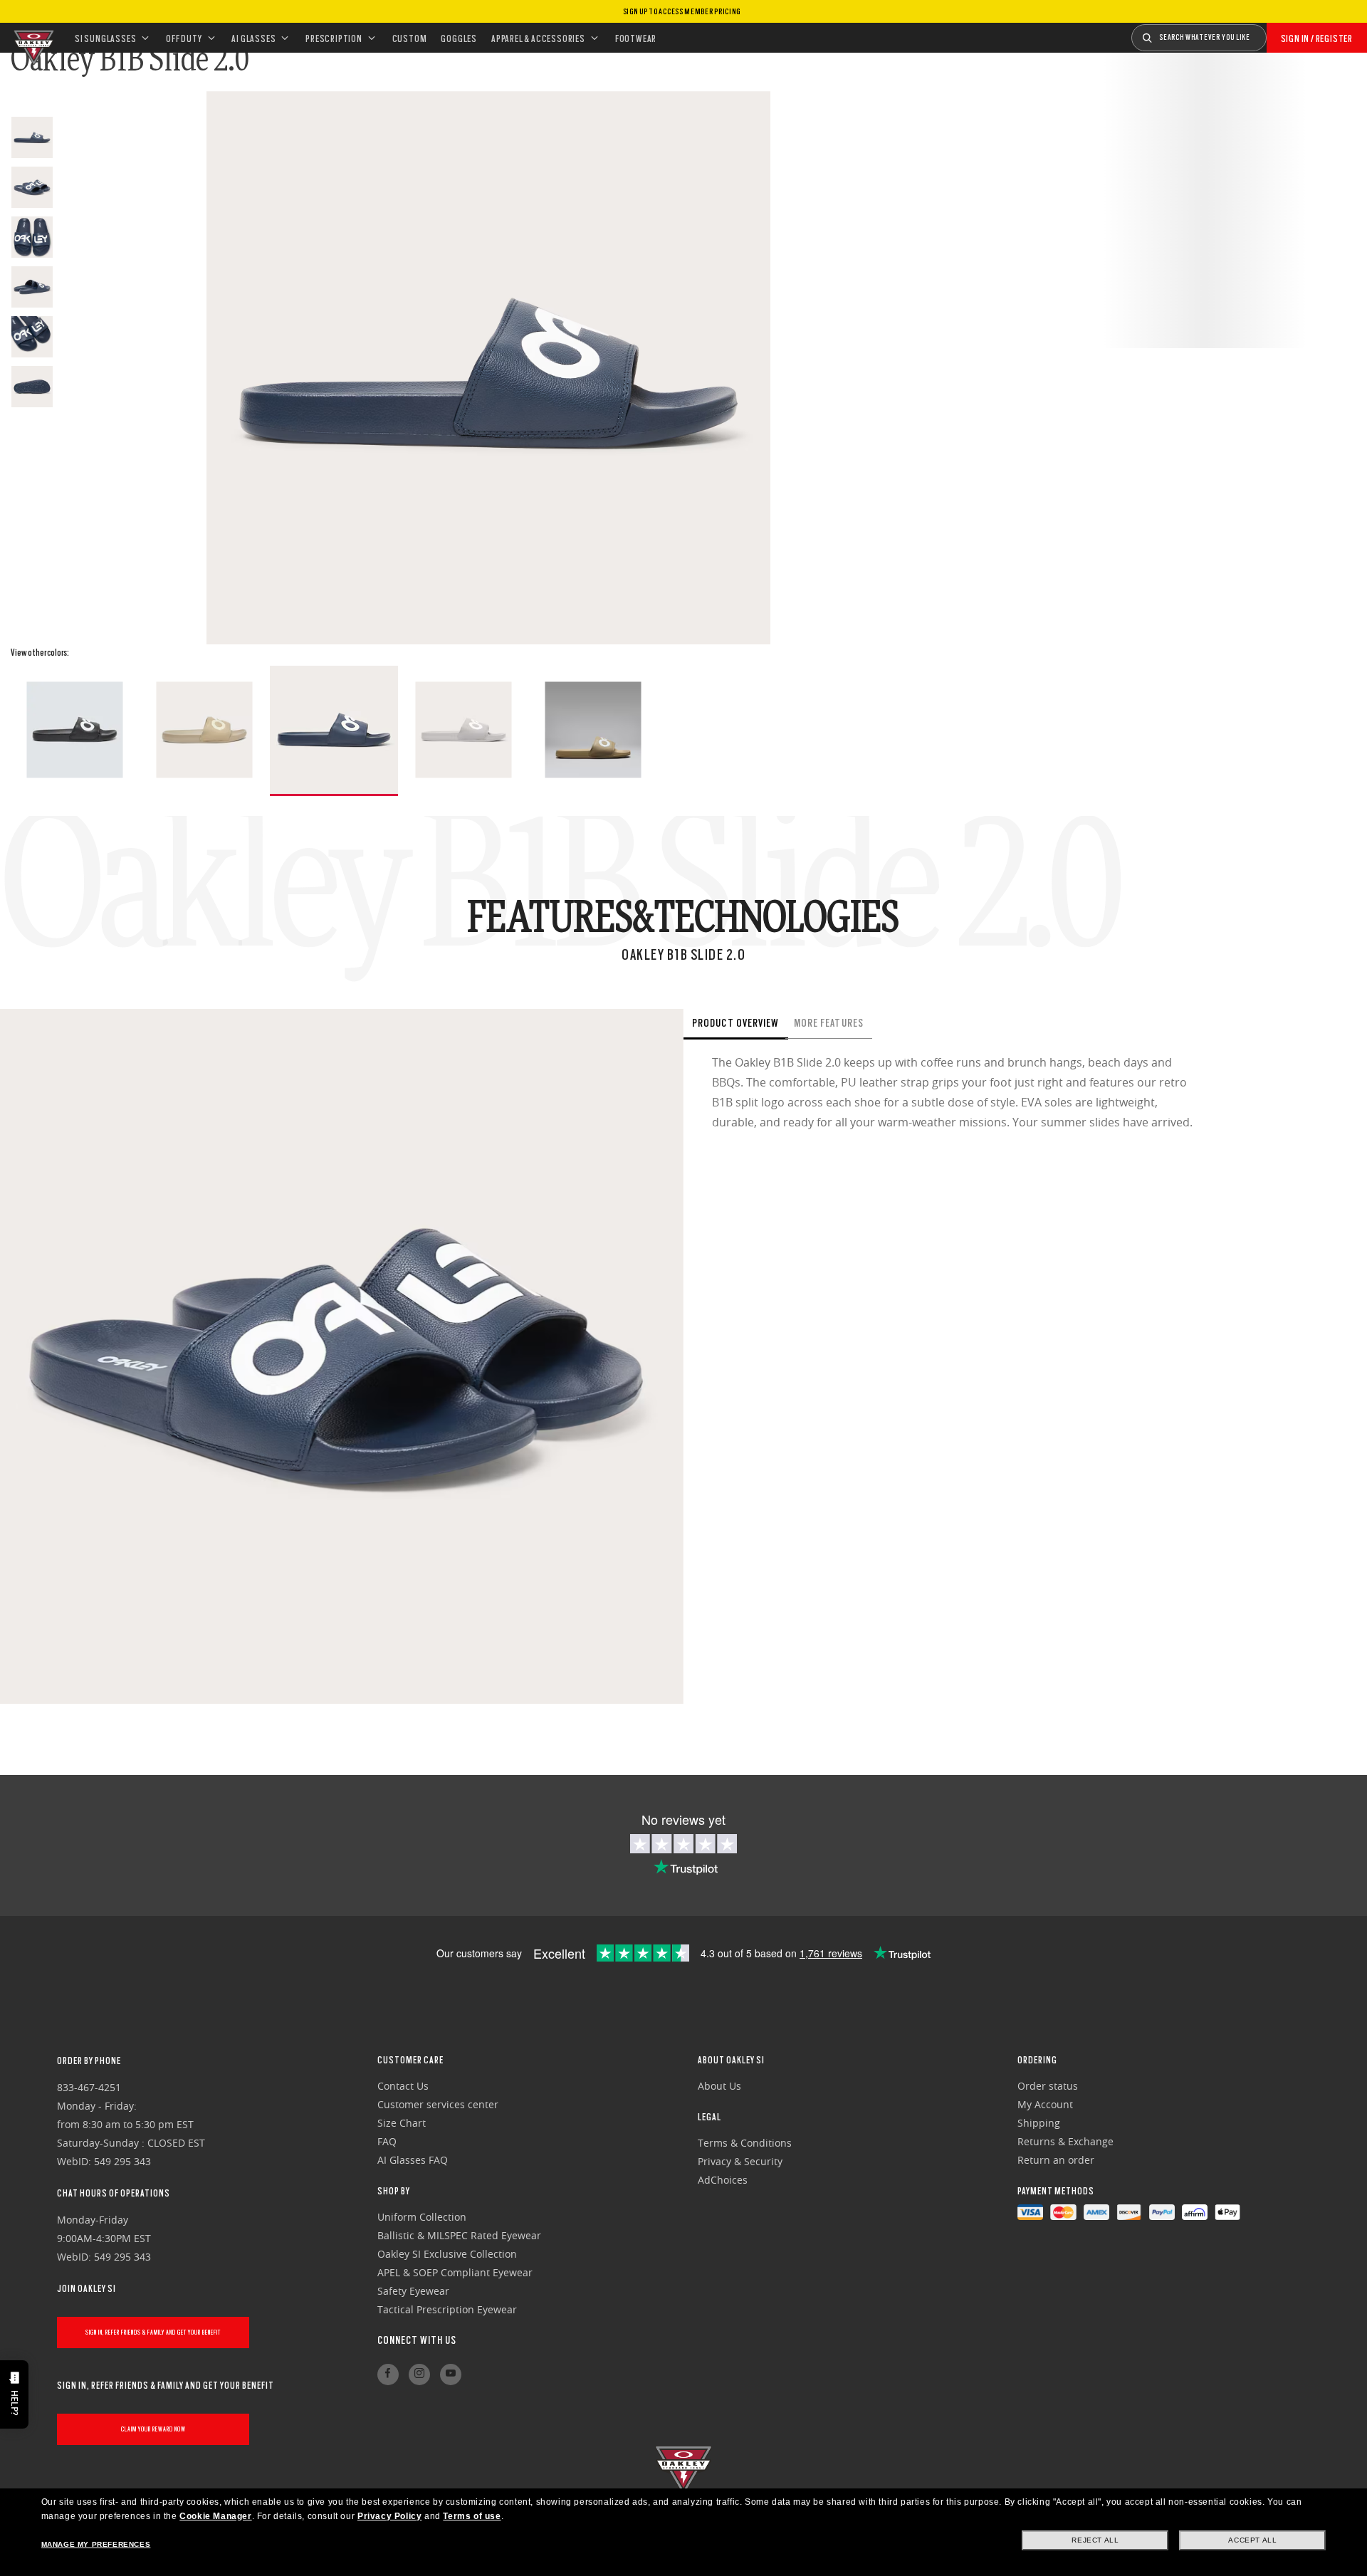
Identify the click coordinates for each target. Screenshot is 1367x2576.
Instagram (419, 2375)
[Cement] (463, 730)
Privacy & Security (740, 2161)
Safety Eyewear (413, 2291)
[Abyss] (334, 731)
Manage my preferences (96, 2544)
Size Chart (402, 2123)
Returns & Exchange (1065, 2141)
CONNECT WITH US (417, 2340)
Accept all (1252, 2540)
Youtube (451, 2375)
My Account (1045, 2104)
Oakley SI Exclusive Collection (447, 2254)
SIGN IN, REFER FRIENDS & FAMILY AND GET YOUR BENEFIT (153, 2332)
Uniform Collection (422, 2217)
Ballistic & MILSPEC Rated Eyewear (459, 2235)
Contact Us (403, 2086)
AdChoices (723, 2180)
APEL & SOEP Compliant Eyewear (455, 2272)
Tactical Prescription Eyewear (447, 2309)
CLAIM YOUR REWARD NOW (153, 2429)
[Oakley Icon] (32, 38)
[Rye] (204, 730)
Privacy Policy (389, 2516)
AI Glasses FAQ (413, 2160)
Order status (1048, 2086)
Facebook (388, 2375)
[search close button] (1277, 33)
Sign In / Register (1317, 38)
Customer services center (438, 2104)
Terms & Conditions (745, 2143)
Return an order (1056, 2160)
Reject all (1095, 2540)
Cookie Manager (215, 2516)
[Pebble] (593, 730)
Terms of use (472, 2516)
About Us (719, 2086)
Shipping (1039, 2123)
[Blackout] (75, 730)
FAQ (387, 2141)
